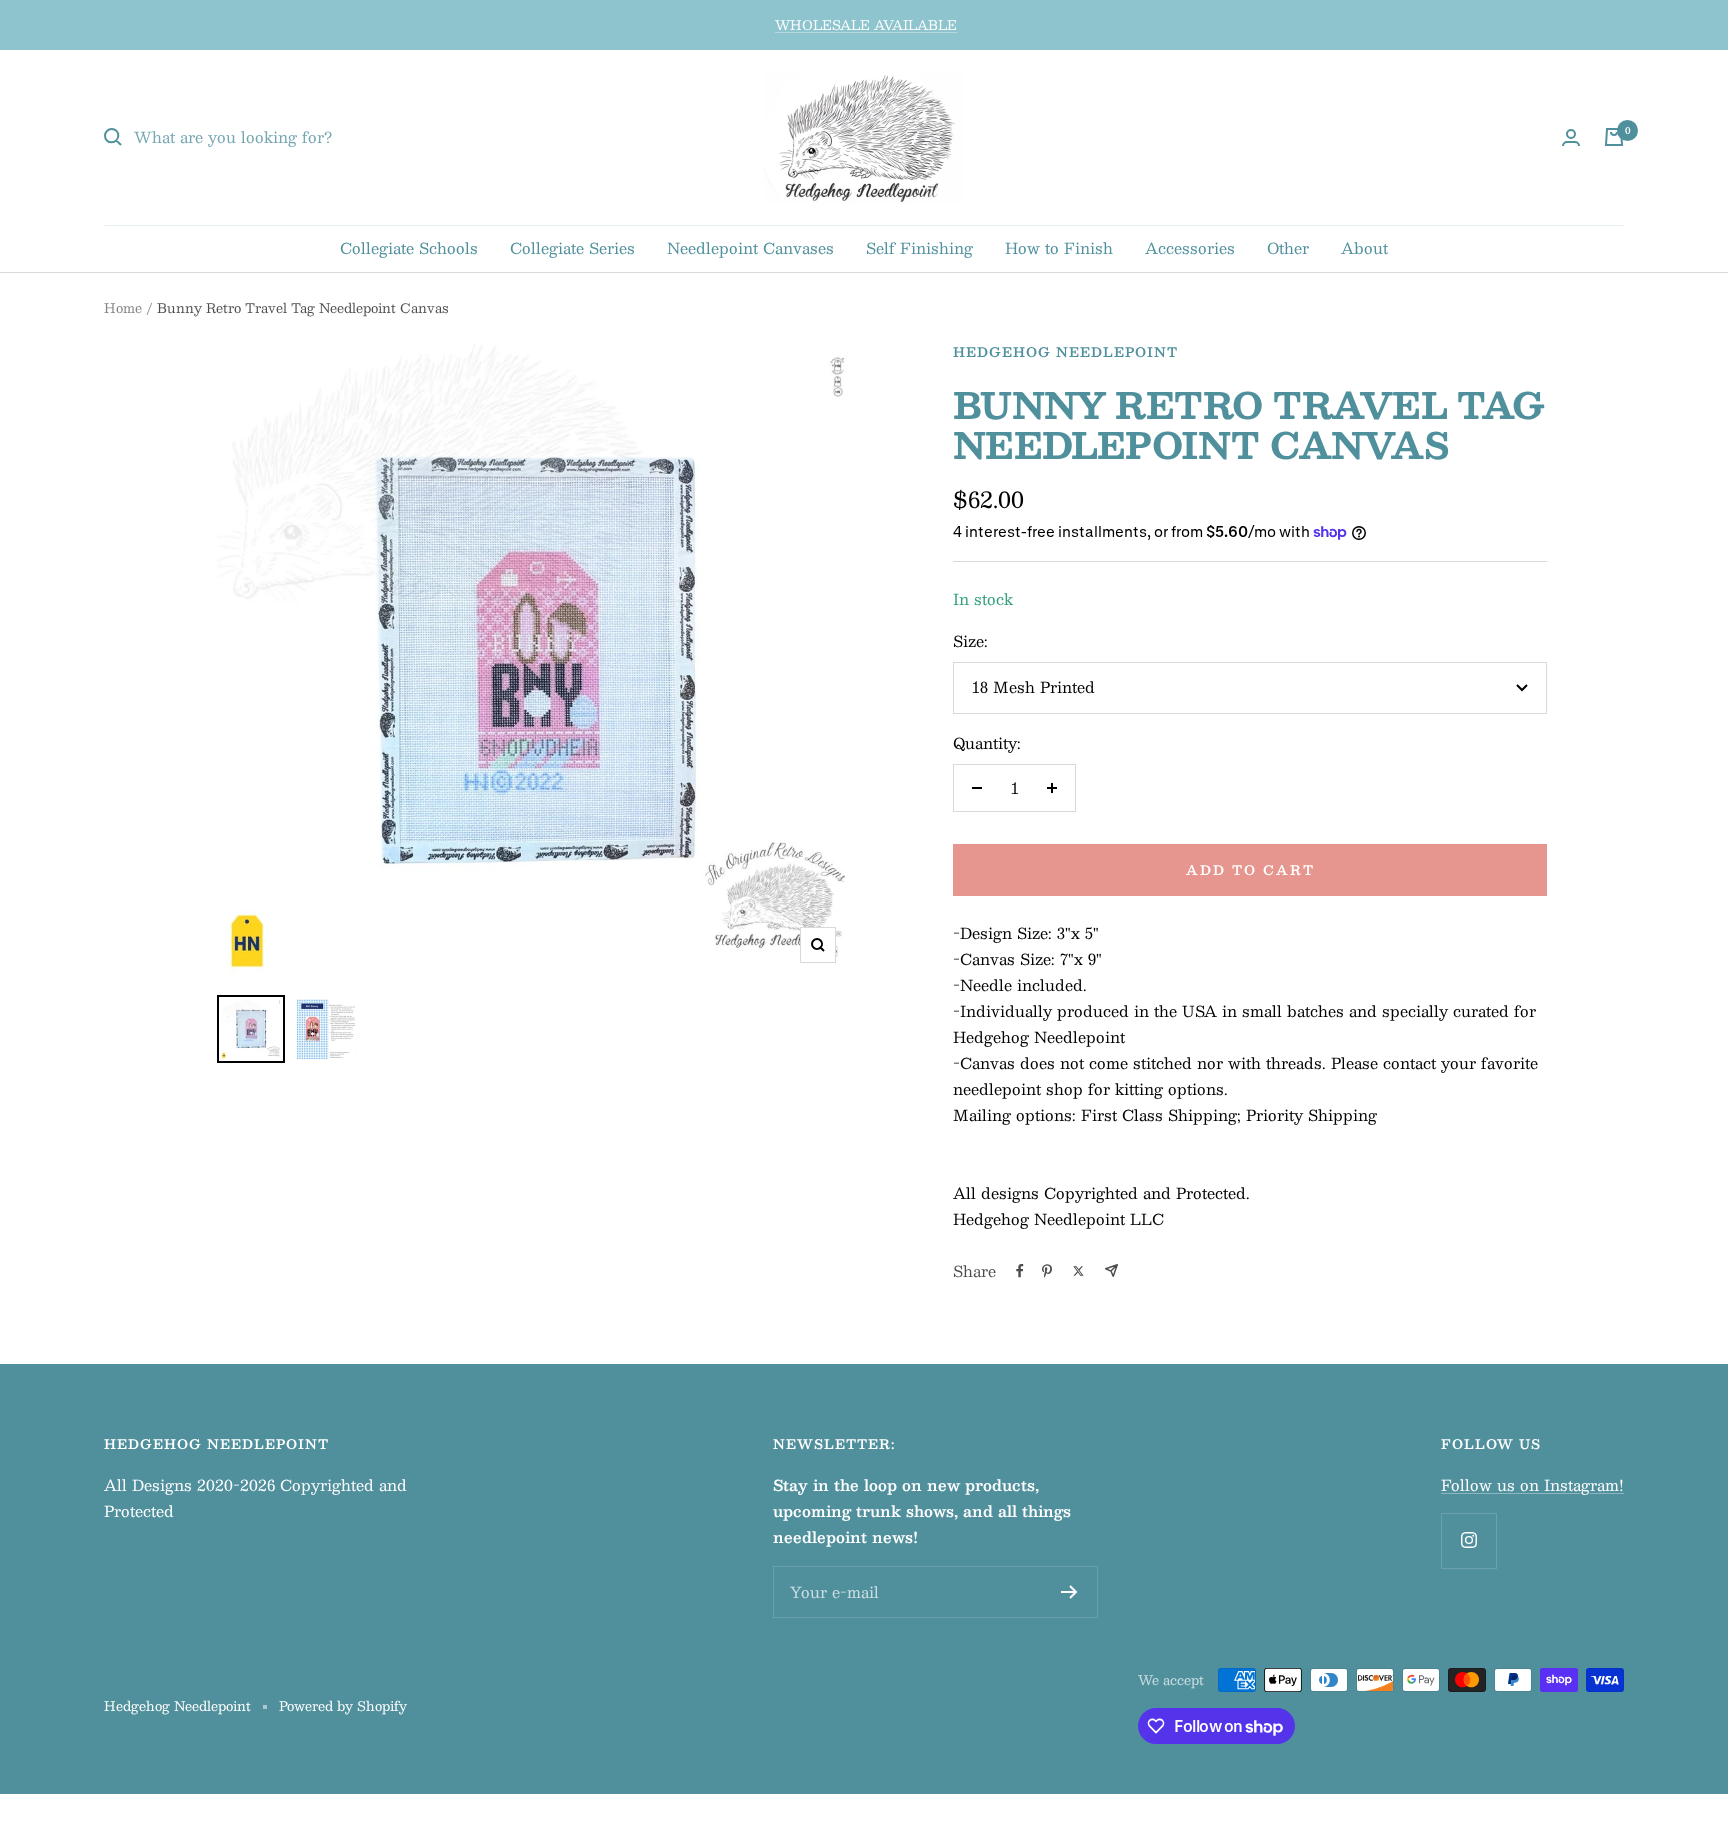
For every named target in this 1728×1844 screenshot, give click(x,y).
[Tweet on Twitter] (1078, 1271)
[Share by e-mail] (1111, 1270)
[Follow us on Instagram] (1468, 1540)
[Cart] (1614, 137)
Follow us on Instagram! (1532, 1484)
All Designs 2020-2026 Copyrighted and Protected (255, 1497)
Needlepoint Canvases (750, 247)
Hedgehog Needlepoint (1065, 352)
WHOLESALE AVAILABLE (866, 25)
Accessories (1190, 247)
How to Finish (1059, 247)
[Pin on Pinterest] (1047, 1271)
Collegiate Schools (409, 247)
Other (1288, 247)
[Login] (1571, 137)
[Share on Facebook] (1020, 1271)
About (1364, 247)
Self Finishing (919, 247)
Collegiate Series (572, 247)
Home (123, 308)
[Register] (1069, 1592)
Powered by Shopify (343, 1706)
